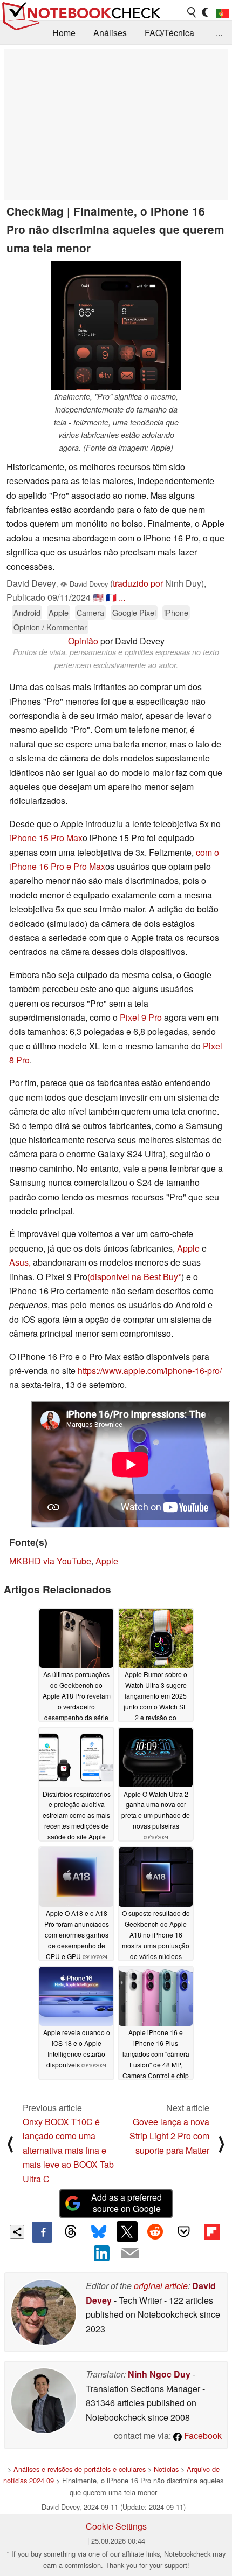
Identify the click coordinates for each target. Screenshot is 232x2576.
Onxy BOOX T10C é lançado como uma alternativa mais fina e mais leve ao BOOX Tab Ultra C (68, 2150)
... (219, 33)
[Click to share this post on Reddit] (155, 2231)
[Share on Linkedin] (102, 2253)
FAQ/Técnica (169, 33)
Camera (90, 612)
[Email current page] (130, 2254)
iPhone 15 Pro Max (46, 838)
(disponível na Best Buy (133, 1277)
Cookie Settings (116, 2526)
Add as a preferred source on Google (127, 2203)
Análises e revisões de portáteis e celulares (80, 2469)
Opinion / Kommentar (50, 627)
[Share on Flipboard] (211, 2231)
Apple (59, 612)
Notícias (166, 2469)
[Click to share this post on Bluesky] (99, 2232)
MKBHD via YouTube (50, 1561)
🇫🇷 (111, 597)
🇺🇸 (98, 597)
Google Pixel (134, 612)
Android (27, 612)
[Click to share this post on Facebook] (42, 2232)
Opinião (83, 641)
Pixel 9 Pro (141, 1017)
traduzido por (138, 583)
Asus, (21, 1262)
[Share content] (17, 2232)
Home (64, 33)
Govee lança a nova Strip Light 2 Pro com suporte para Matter (169, 2136)
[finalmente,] (116, 326)
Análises (110, 33)
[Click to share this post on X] (127, 2231)
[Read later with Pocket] (183, 2231)
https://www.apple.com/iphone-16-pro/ (150, 1371)
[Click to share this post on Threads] (70, 2232)
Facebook (202, 2436)
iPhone (176, 612)
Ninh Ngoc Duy (159, 2374)
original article (161, 2286)
